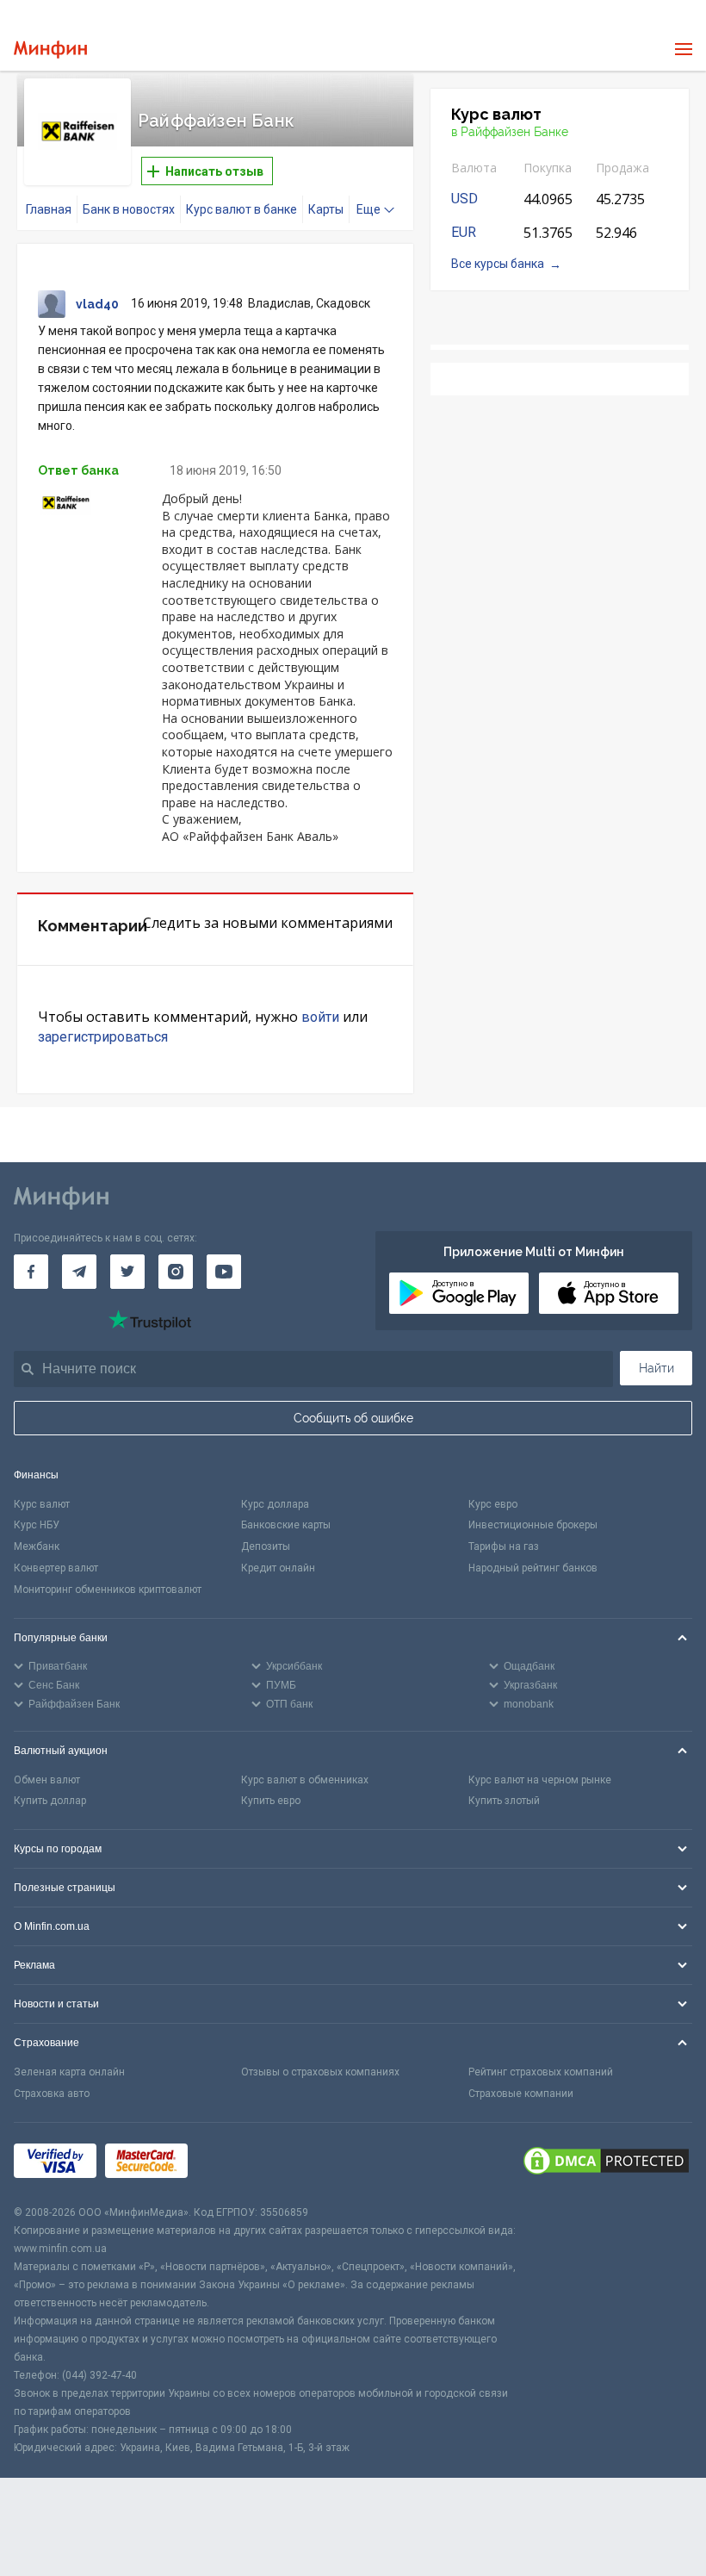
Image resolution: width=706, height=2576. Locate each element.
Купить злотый (504, 1801)
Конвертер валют (56, 1568)
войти (320, 1017)
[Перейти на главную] (50, 50)
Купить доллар (50, 1801)
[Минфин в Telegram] (79, 1272)
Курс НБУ (37, 1525)
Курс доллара (275, 1504)
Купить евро (271, 1801)
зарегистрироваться (103, 1037)
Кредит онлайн (278, 1568)
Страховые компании (521, 2094)
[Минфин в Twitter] (127, 1272)
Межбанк (37, 1546)
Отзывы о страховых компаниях (320, 2072)
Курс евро (493, 1504)
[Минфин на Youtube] (224, 1272)
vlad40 (97, 304)
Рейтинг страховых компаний (541, 2072)
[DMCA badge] (606, 2163)
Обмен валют (47, 1780)
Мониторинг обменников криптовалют (108, 1590)
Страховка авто (52, 2094)
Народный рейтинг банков (533, 1568)
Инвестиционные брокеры (533, 1525)
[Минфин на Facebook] (31, 1272)
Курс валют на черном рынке (540, 1780)
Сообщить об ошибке (353, 1418)
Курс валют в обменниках (305, 1780)
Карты (326, 209)
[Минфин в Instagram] (176, 1272)
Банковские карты (286, 1525)
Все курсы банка (498, 264)
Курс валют (42, 1504)
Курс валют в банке (242, 209)
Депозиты (266, 1546)
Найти (656, 1368)
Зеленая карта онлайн (69, 2072)
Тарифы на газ (504, 1546)
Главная (49, 209)
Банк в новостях (129, 209)
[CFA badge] (235, 2163)
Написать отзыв (213, 171)
